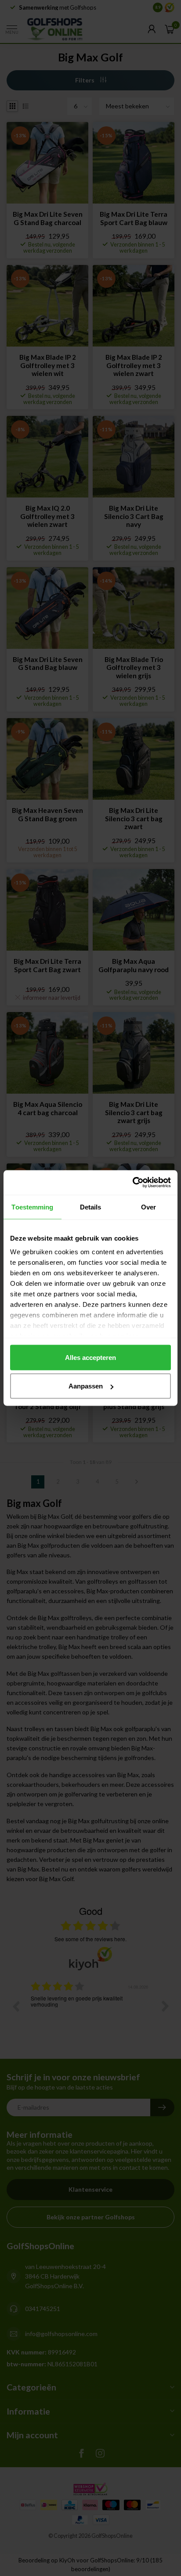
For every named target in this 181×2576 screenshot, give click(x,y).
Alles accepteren (90, 1357)
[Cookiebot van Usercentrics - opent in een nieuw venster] (132, 1183)
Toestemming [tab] (32, 1207)
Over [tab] (148, 1207)
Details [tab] (91, 1207)
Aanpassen (86, 1386)
